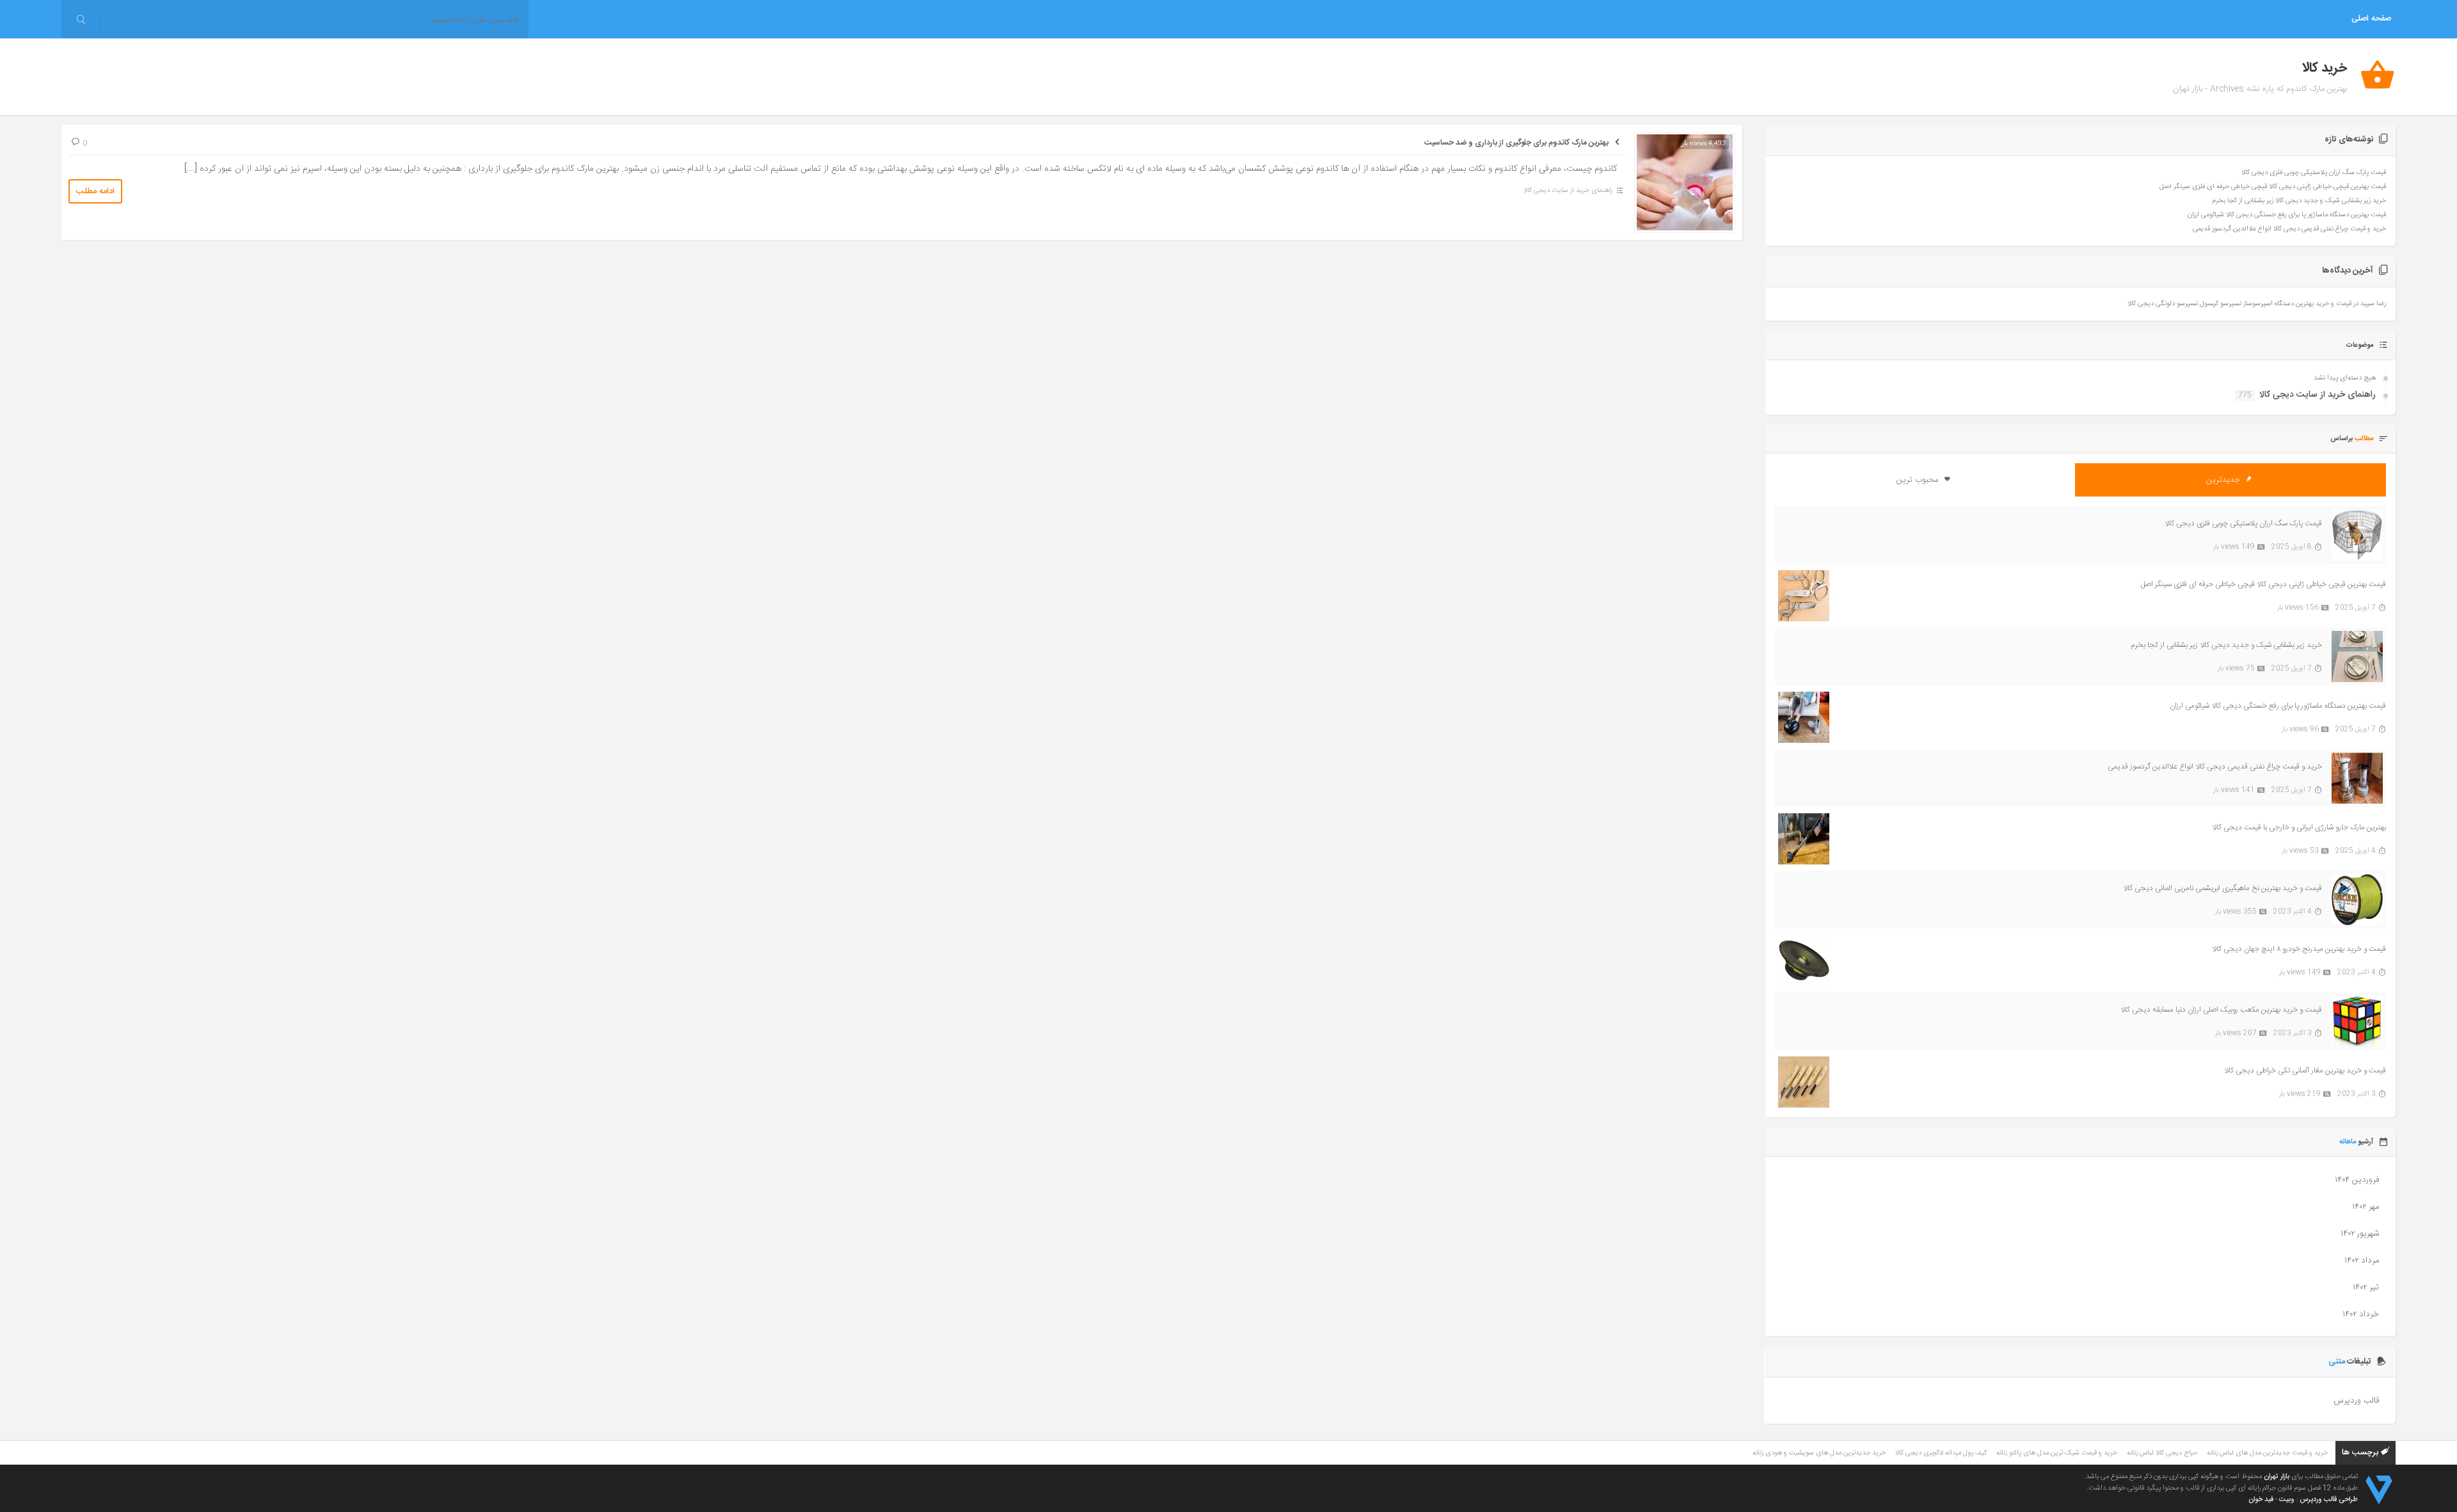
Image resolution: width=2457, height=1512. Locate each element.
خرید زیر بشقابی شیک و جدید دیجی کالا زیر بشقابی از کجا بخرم (2299, 201)
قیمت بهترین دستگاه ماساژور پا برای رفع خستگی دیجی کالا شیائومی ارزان (2287, 215)
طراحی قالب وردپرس (2329, 1500)
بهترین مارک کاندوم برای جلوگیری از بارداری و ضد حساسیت (1516, 143)
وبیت (2287, 1500)
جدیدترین (2224, 480)
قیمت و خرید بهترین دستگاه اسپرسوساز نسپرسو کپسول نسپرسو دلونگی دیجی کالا (2239, 304)
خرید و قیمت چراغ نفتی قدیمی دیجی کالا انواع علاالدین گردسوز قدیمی (2289, 229)
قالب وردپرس (2356, 1401)
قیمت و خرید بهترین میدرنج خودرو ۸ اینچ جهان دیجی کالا (2299, 949)
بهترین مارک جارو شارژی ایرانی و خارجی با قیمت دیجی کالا (2299, 827)
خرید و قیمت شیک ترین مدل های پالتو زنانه (2057, 1453)
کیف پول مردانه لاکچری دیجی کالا (1941, 1453)
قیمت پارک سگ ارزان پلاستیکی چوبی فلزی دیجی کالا (2314, 173)
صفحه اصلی (2371, 19)
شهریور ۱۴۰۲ (2360, 1234)
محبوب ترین (1919, 480)
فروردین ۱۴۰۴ (2357, 1180)
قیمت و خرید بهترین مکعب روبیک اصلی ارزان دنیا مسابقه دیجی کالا (2221, 1010)
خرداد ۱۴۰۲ (2361, 1314)
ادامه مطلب (95, 191)
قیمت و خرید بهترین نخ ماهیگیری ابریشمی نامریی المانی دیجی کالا (2222, 888)
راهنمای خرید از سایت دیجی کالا (1568, 191)
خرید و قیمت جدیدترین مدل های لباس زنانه (2267, 1453)
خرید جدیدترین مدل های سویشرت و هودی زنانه (1819, 1453)
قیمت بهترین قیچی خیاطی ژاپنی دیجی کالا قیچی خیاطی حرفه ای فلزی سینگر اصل (2273, 187)
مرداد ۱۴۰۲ (2362, 1261)
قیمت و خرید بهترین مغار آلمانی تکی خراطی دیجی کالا (2305, 1070)
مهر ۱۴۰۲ (2366, 1207)
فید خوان (2261, 1500)
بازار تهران (2277, 1477)
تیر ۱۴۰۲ (2366, 1287)
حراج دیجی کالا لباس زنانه (2162, 1453)
